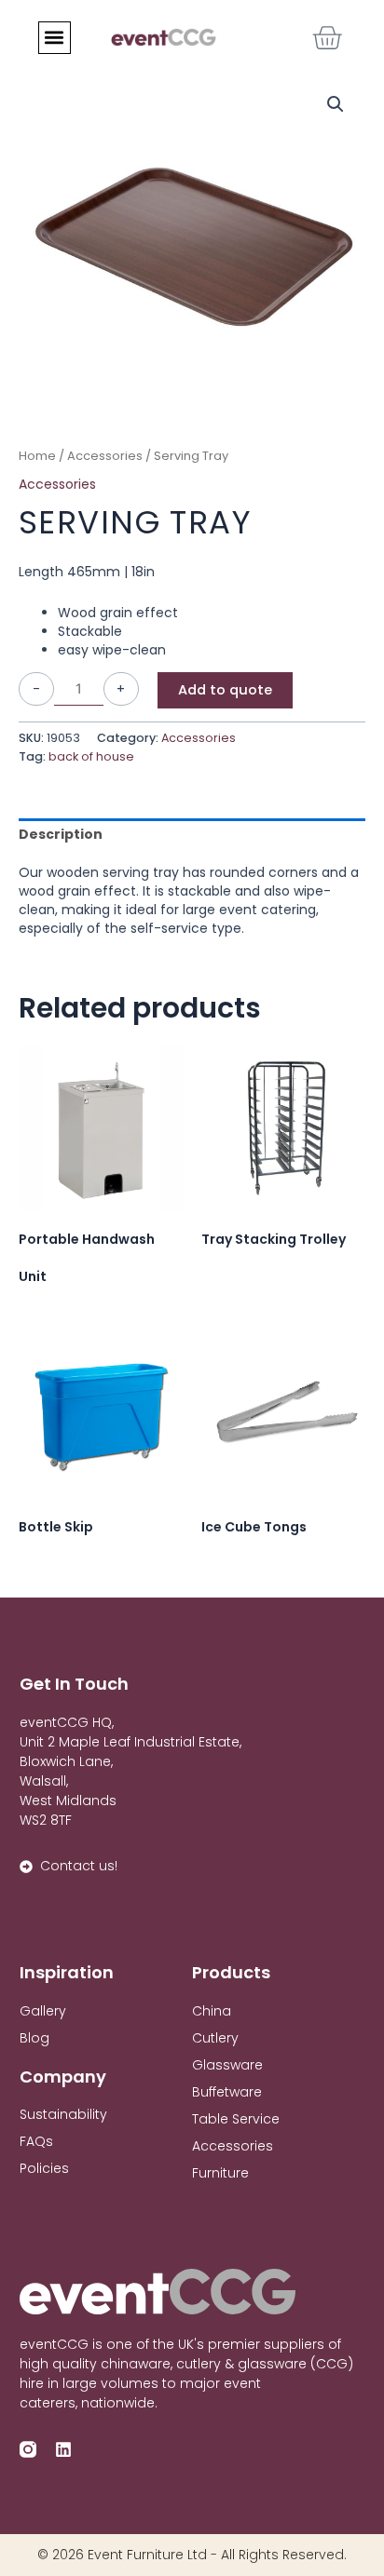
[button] (55, 38)
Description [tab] (61, 834)
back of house (91, 756)
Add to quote (225, 690)
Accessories (105, 456)
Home (37, 456)
